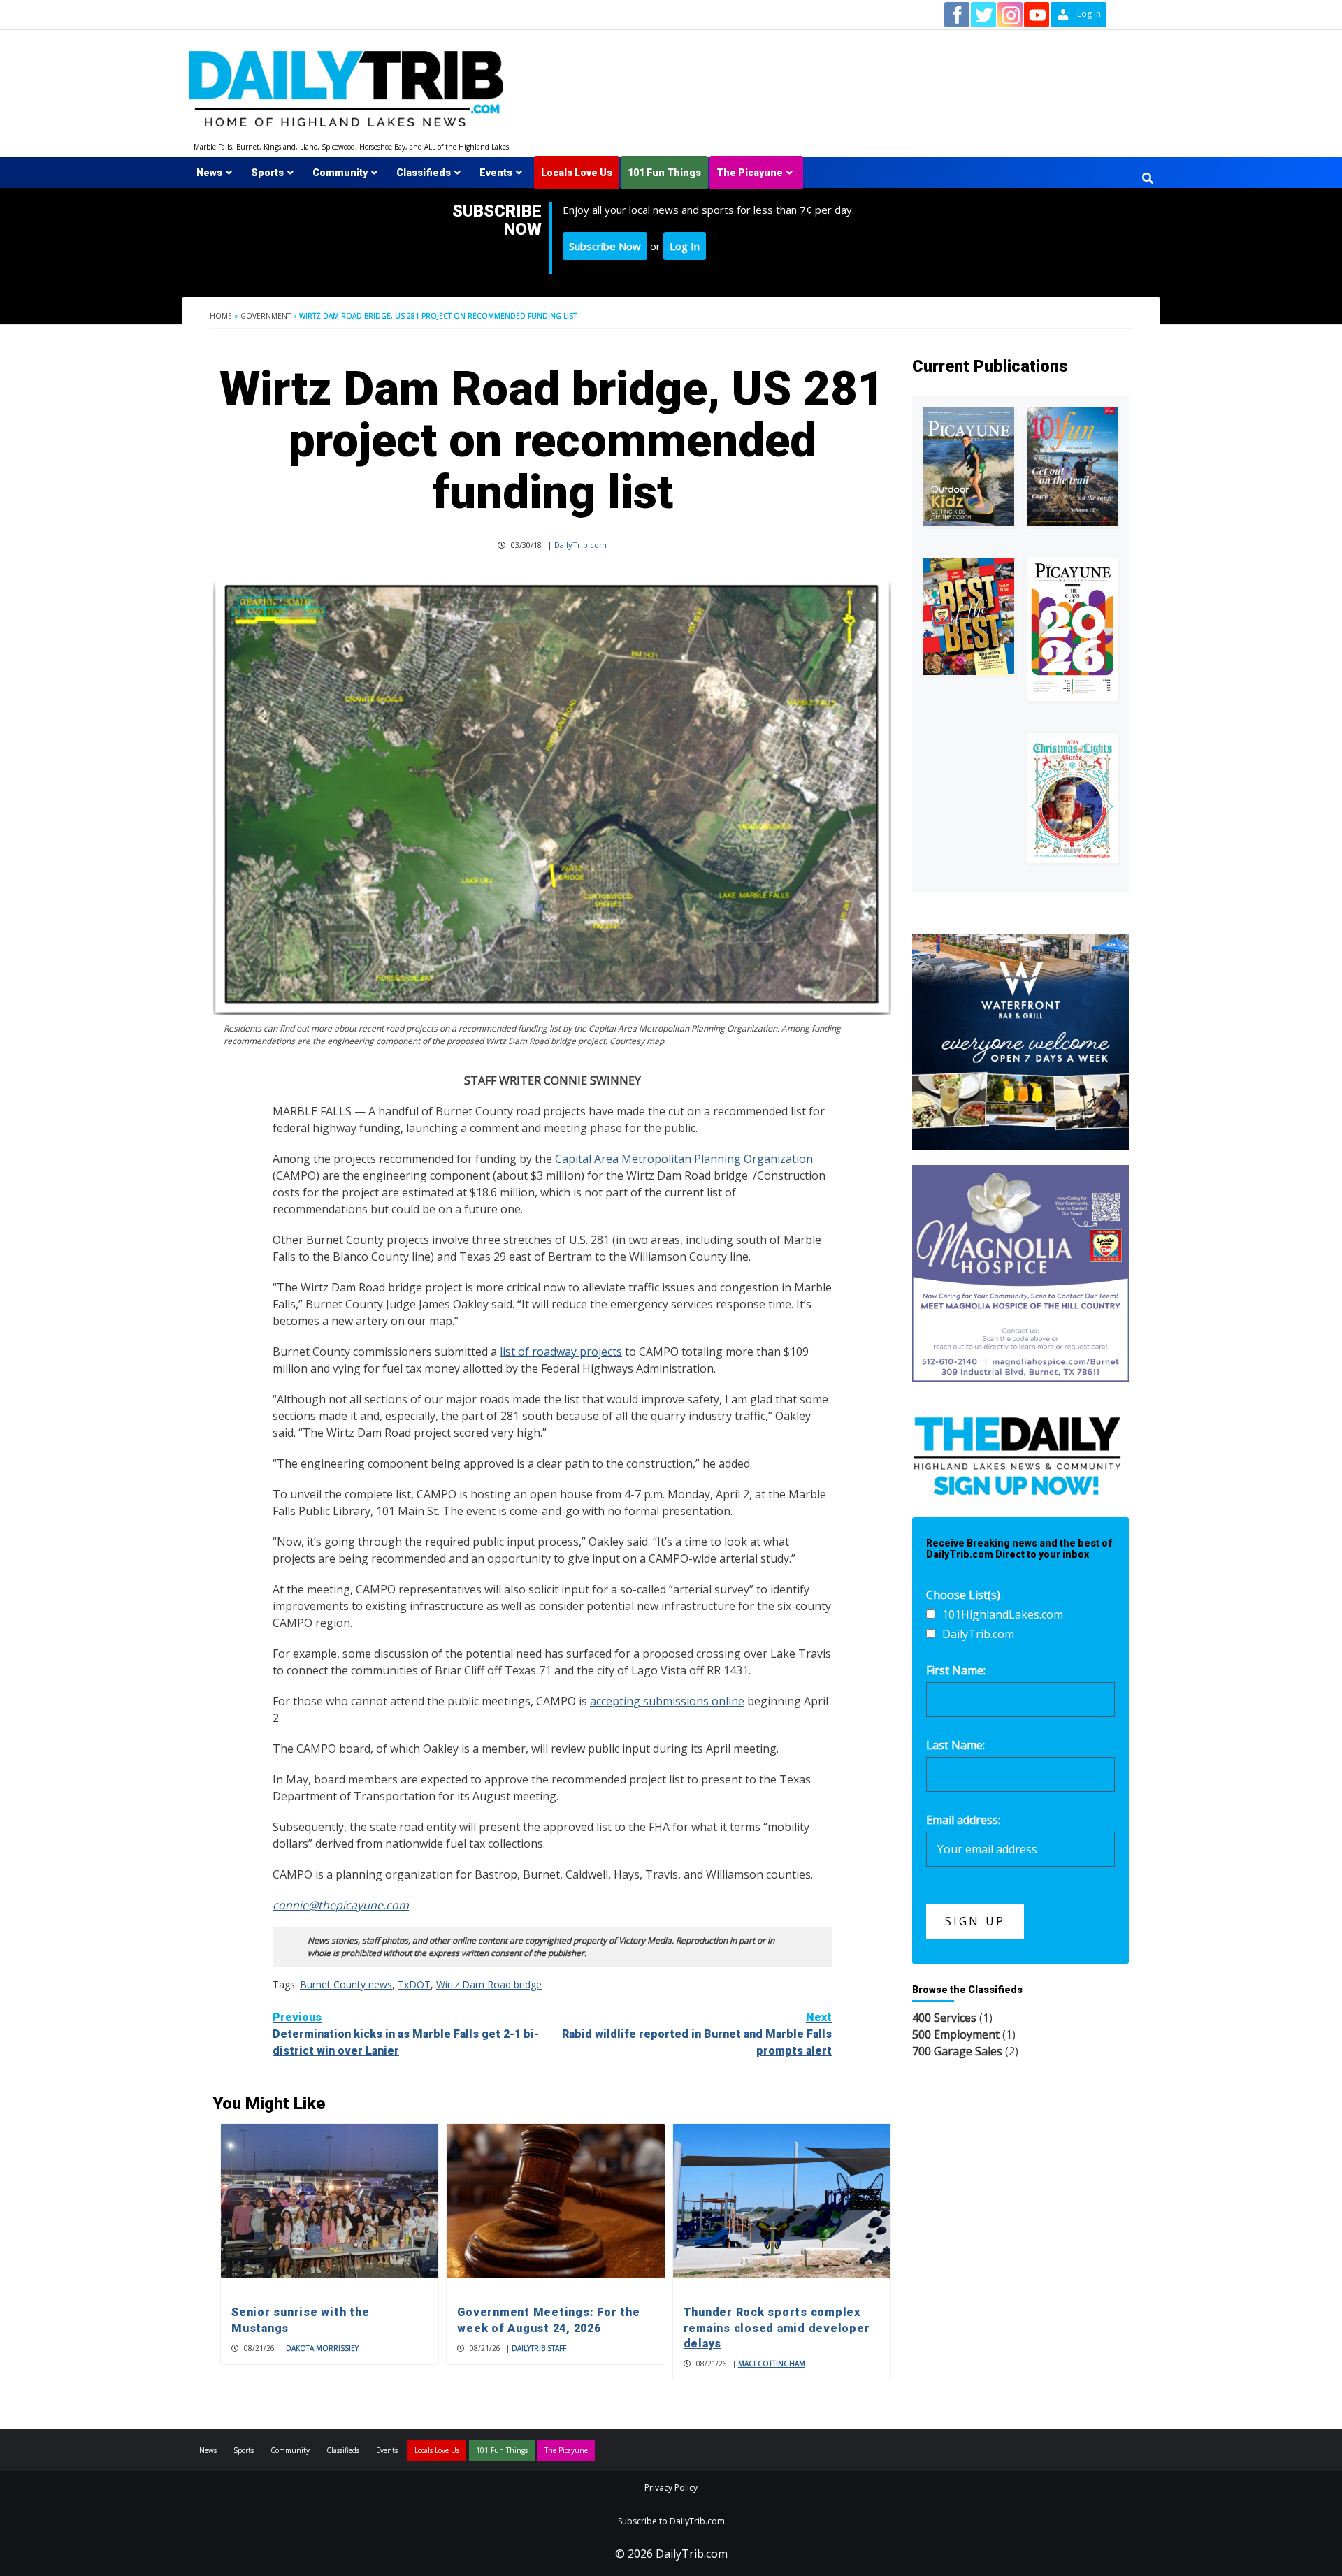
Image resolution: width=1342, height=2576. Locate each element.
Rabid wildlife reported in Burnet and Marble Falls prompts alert (697, 2034)
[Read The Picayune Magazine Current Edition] (969, 466)
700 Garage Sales (957, 2051)
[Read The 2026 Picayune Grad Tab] (1072, 630)
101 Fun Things (664, 173)
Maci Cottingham (772, 2364)
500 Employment (956, 2034)
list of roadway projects (561, 1352)
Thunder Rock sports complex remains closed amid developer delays (777, 2328)
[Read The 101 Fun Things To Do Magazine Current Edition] (1072, 466)
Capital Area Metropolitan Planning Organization (684, 1159)
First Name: (956, 1670)
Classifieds (424, 173)
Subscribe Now (605, 246)
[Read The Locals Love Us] (969, 617)
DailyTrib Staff (539, 2348)
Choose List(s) (963, 1595)
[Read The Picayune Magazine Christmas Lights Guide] (1072, 798)
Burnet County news (346, 1984)
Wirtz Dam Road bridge (489, 1984)
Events (496, 173)
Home (221, 316)
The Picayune (750, 173)
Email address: (963, 1820)
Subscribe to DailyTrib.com (671, 2521)
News (209, 173)
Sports (267, 173)
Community (340, 173)
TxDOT (414, 1984)
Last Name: (955, 1745)
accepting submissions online (667, 1701)
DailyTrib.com (580, 545)
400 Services (944, 2018)
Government (266, 316)
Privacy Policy (671, 2488)
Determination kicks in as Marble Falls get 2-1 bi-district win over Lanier (406, 2034)
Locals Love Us (577, 173)
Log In (685, 246)
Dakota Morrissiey (322, 2348)
